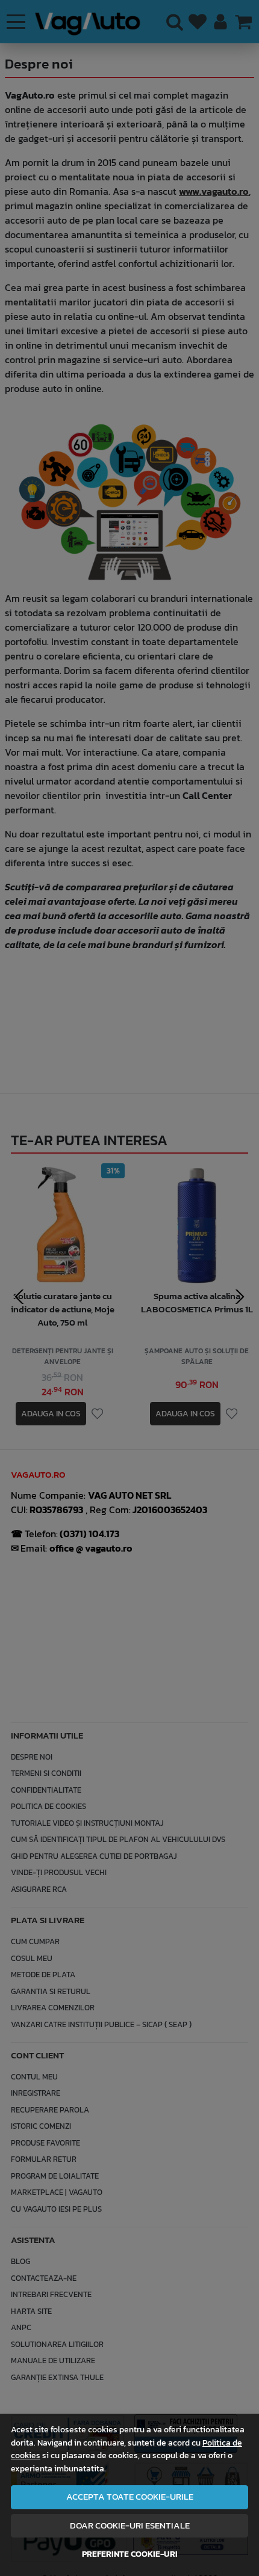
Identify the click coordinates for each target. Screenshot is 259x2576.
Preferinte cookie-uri (130, 2554)
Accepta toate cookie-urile (130, 2497)
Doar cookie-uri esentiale (130, 2526)
